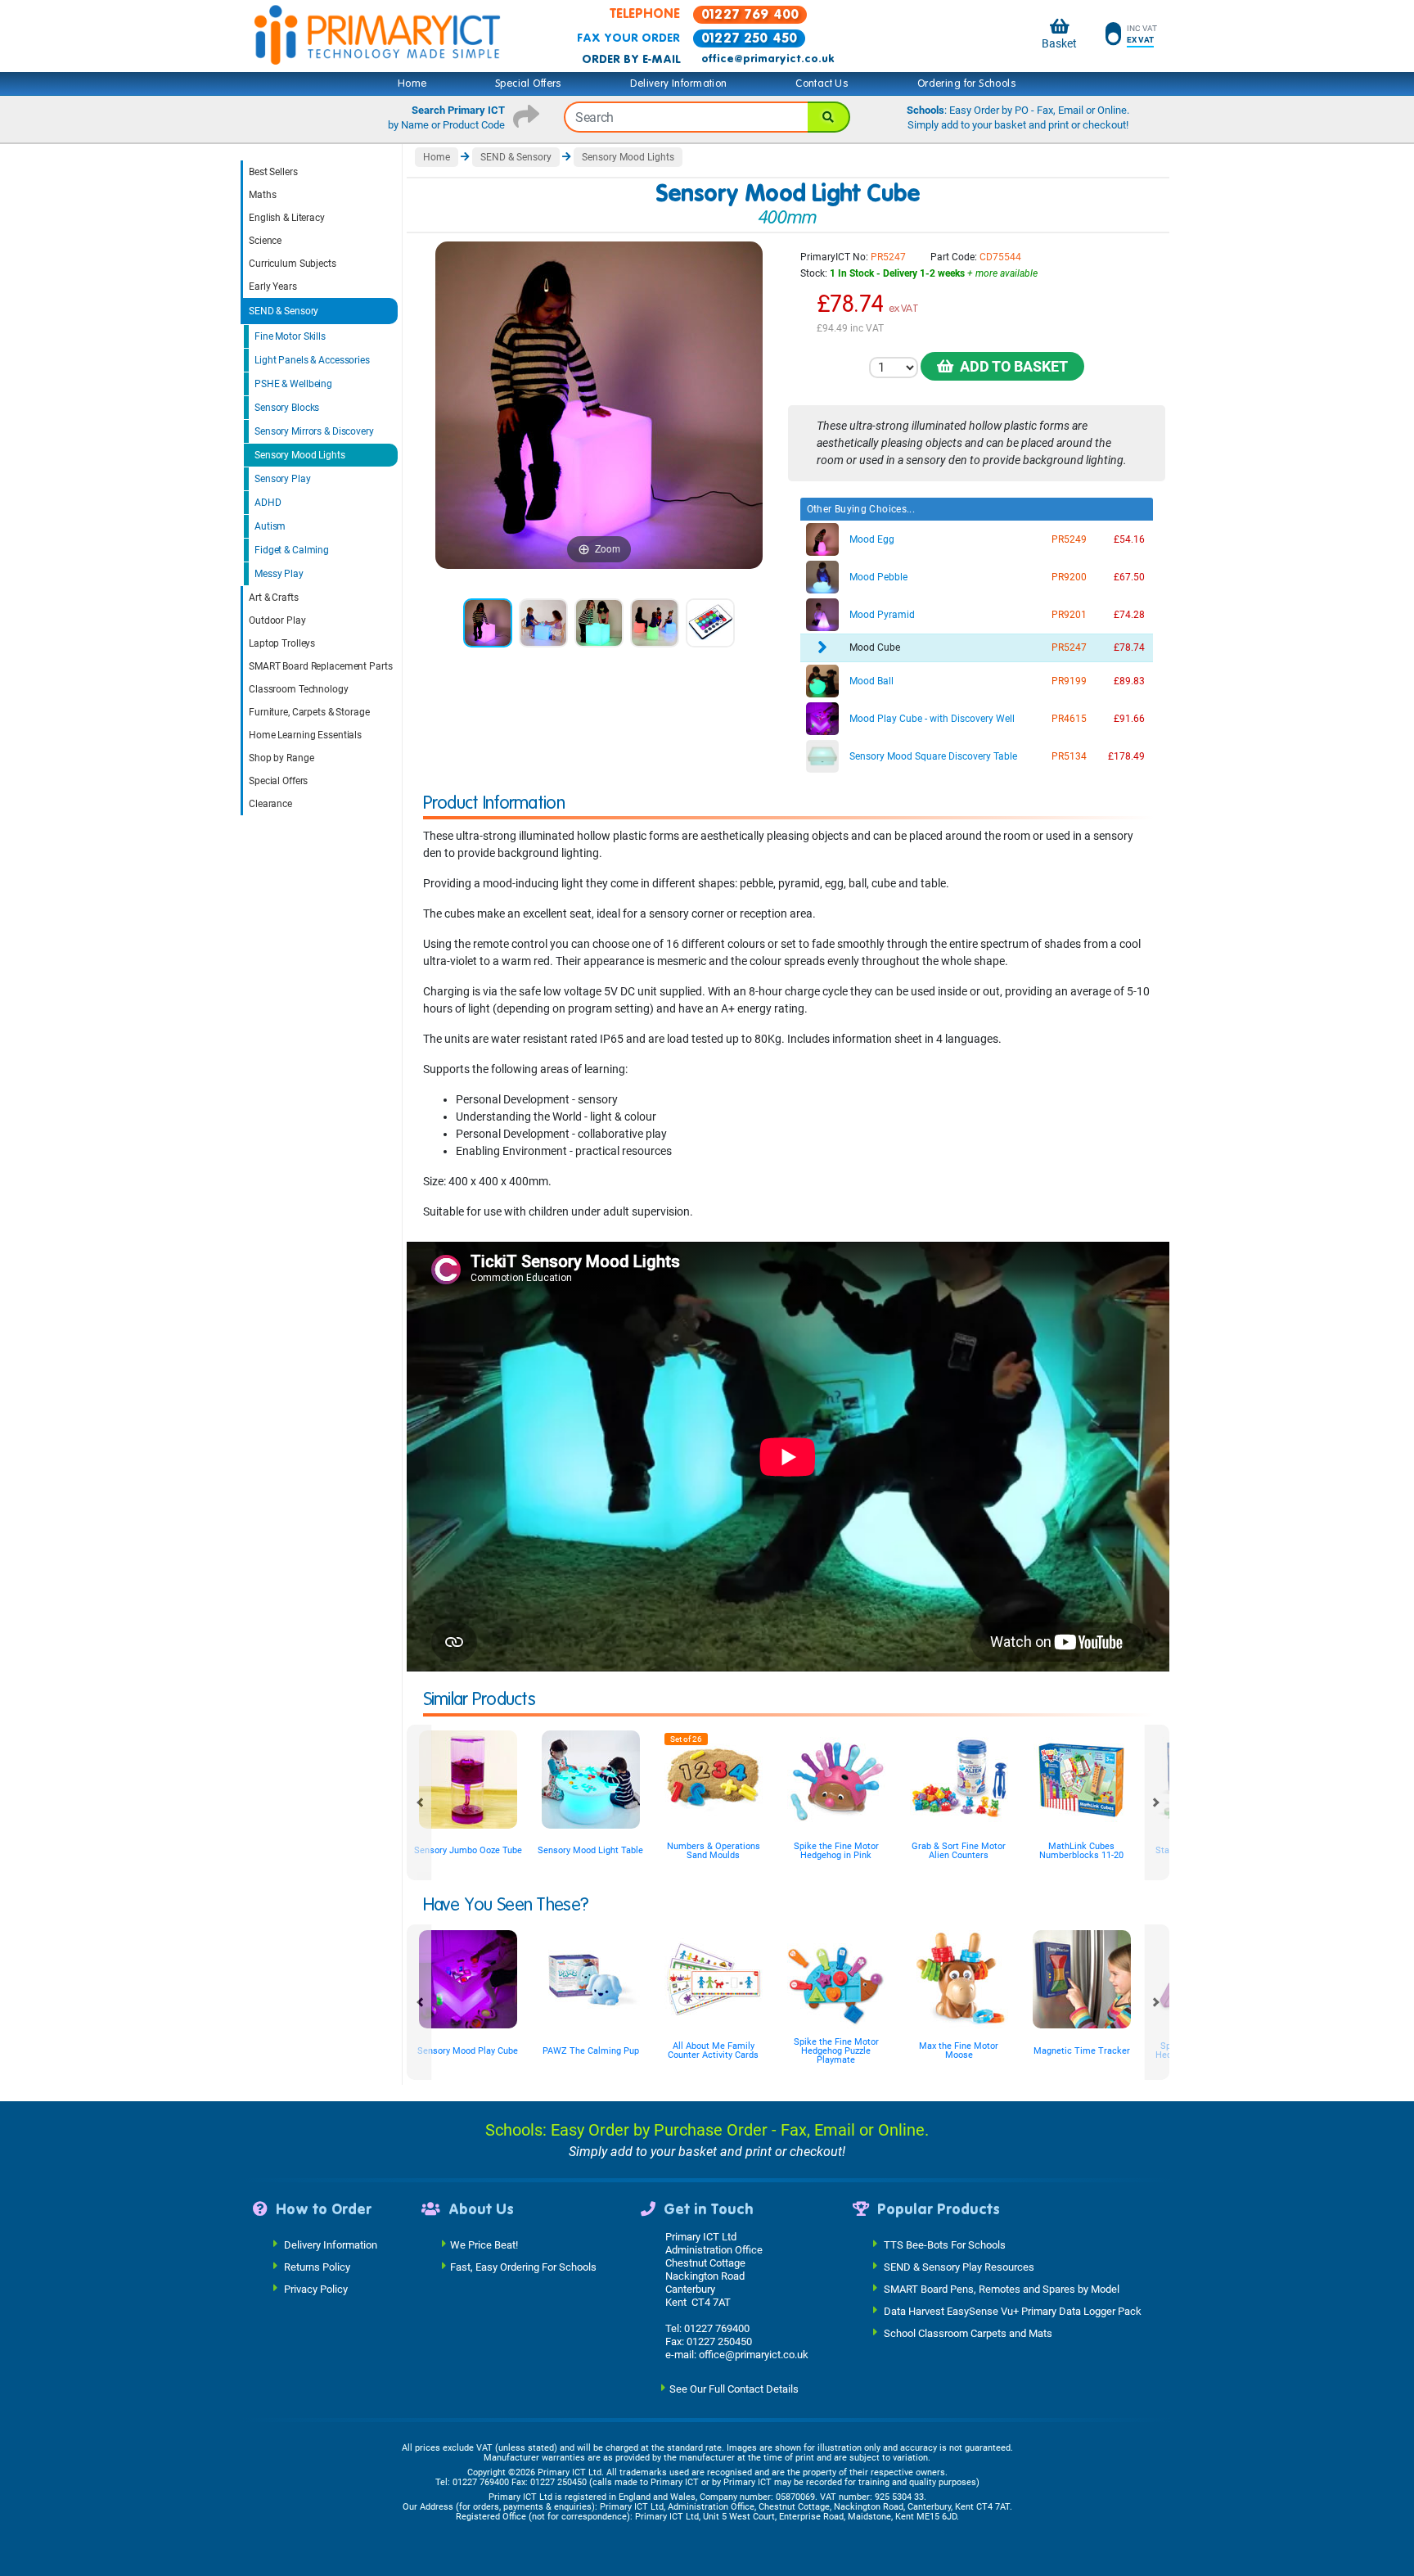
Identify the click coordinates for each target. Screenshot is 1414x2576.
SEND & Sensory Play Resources (959, 2266)
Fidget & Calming (292, 550)
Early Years (273, 286)
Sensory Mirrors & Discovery (314, 431)
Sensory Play (283, 479)
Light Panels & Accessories (312, 360)
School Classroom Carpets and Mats (968, 2332)
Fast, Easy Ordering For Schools (523, 2266)
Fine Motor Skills (290, 336)
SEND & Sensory (284, 311)
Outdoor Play (277, 620)
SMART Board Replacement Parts (321, 666)
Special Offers (529, 83)
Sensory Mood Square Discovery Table (933, 756)
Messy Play (279, 574)
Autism (270, 526)
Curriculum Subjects (293, 264)
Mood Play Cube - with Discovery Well (932, 719)
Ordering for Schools (967, 83)
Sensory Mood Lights (300, 455)
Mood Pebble (878, 577)
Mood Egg (872, 539)
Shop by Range (281, 758)
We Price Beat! (484, 2244)
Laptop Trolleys (282, 643)
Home (412, 83)
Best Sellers (273, 172)
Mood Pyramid (882, 615)
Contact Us (822, 83)
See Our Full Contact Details (734, 2388)
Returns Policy (317, 2266)
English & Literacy (287, 218)
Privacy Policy (316, 2288)
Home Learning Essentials (305, 735)
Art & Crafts (274, 598)
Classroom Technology (299, 689)
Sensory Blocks (287, 408)
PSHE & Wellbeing (293, 384)
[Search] (829, 117)
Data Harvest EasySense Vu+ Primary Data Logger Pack (1013, 2310)
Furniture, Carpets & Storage (309, 712)
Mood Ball (871, 681)
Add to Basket (1011, 366)
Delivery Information (678, 83)
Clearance (270, 804)
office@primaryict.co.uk (768, 59)
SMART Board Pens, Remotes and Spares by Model (1002, 2288)
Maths (262, 195)
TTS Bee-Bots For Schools (945, 2244)
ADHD (268, 503)
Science (265, 241)
